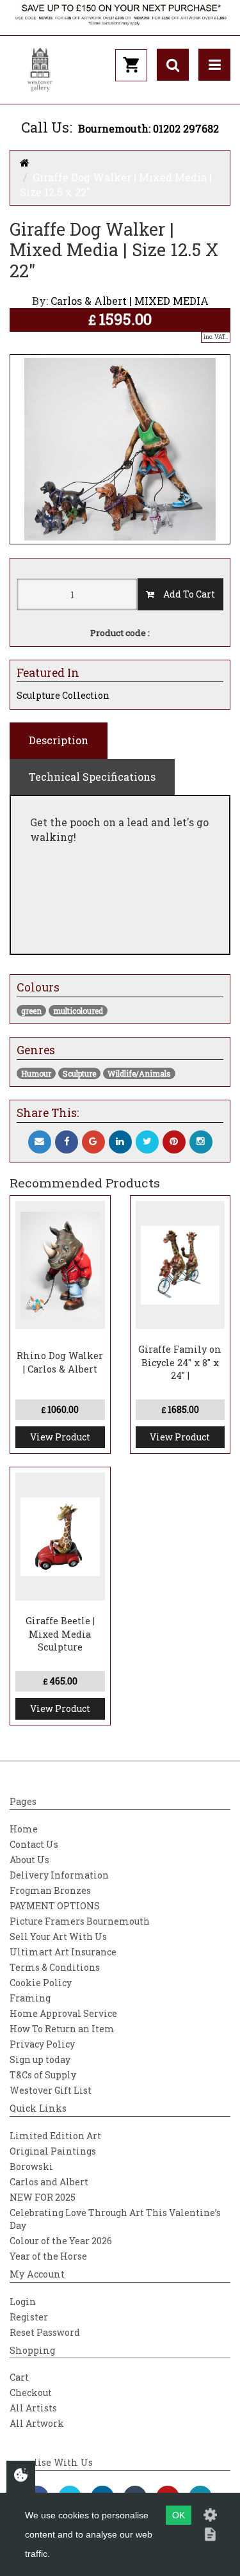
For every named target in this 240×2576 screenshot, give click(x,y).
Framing (30, 1998)
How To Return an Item (62, 2029)
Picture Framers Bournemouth (80, 1921)
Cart (19, 2377)
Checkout (31, 2393)
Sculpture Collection (63, 695)
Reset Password (45, 2332)
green (31, 1011)
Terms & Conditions (55, 1967)
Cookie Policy (41, 1983)
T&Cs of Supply (43, 2075)
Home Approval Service (63, 2013)
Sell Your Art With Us (58, 1936)
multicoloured (78, 1011)
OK (179, 2515)
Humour (36, 1073)
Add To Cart (185, 594)
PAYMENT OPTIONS (55, 1906)
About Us (29, 1860)
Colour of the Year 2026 (61, 2241)
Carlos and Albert (49, 2182)
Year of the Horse (48, 2256)
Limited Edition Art (55, 2136)
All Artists (33, 2408)
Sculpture (79, 1073)
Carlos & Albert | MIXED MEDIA (130, 301)
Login (23, 2302)
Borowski (31, 2166)
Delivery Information (59, 1875)
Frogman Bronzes (50, 1890)
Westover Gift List (51, 2090)
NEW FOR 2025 (43, 2197)
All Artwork (37, 2423)
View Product (60, 1437)
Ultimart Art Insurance (63, 1952)
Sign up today (40, 2059)
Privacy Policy (42, 2044)
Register (29, 2317)
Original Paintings (53, 2151)
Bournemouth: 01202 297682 (148, 128)
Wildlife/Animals (139, 1073)
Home (24, 1829)
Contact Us (34, 1844)
